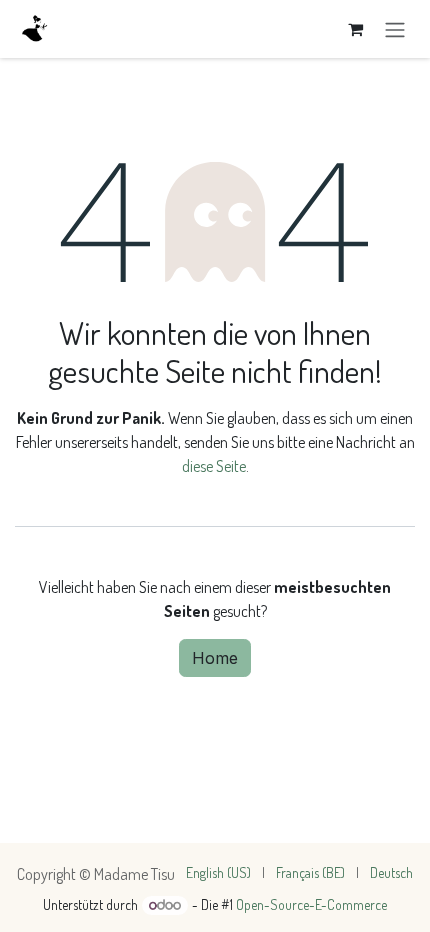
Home (215, 658)
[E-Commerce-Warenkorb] (355, 29)
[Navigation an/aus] (395, 29)
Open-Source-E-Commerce (311, 904)
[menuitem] (218, 872)
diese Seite (214, 466)
